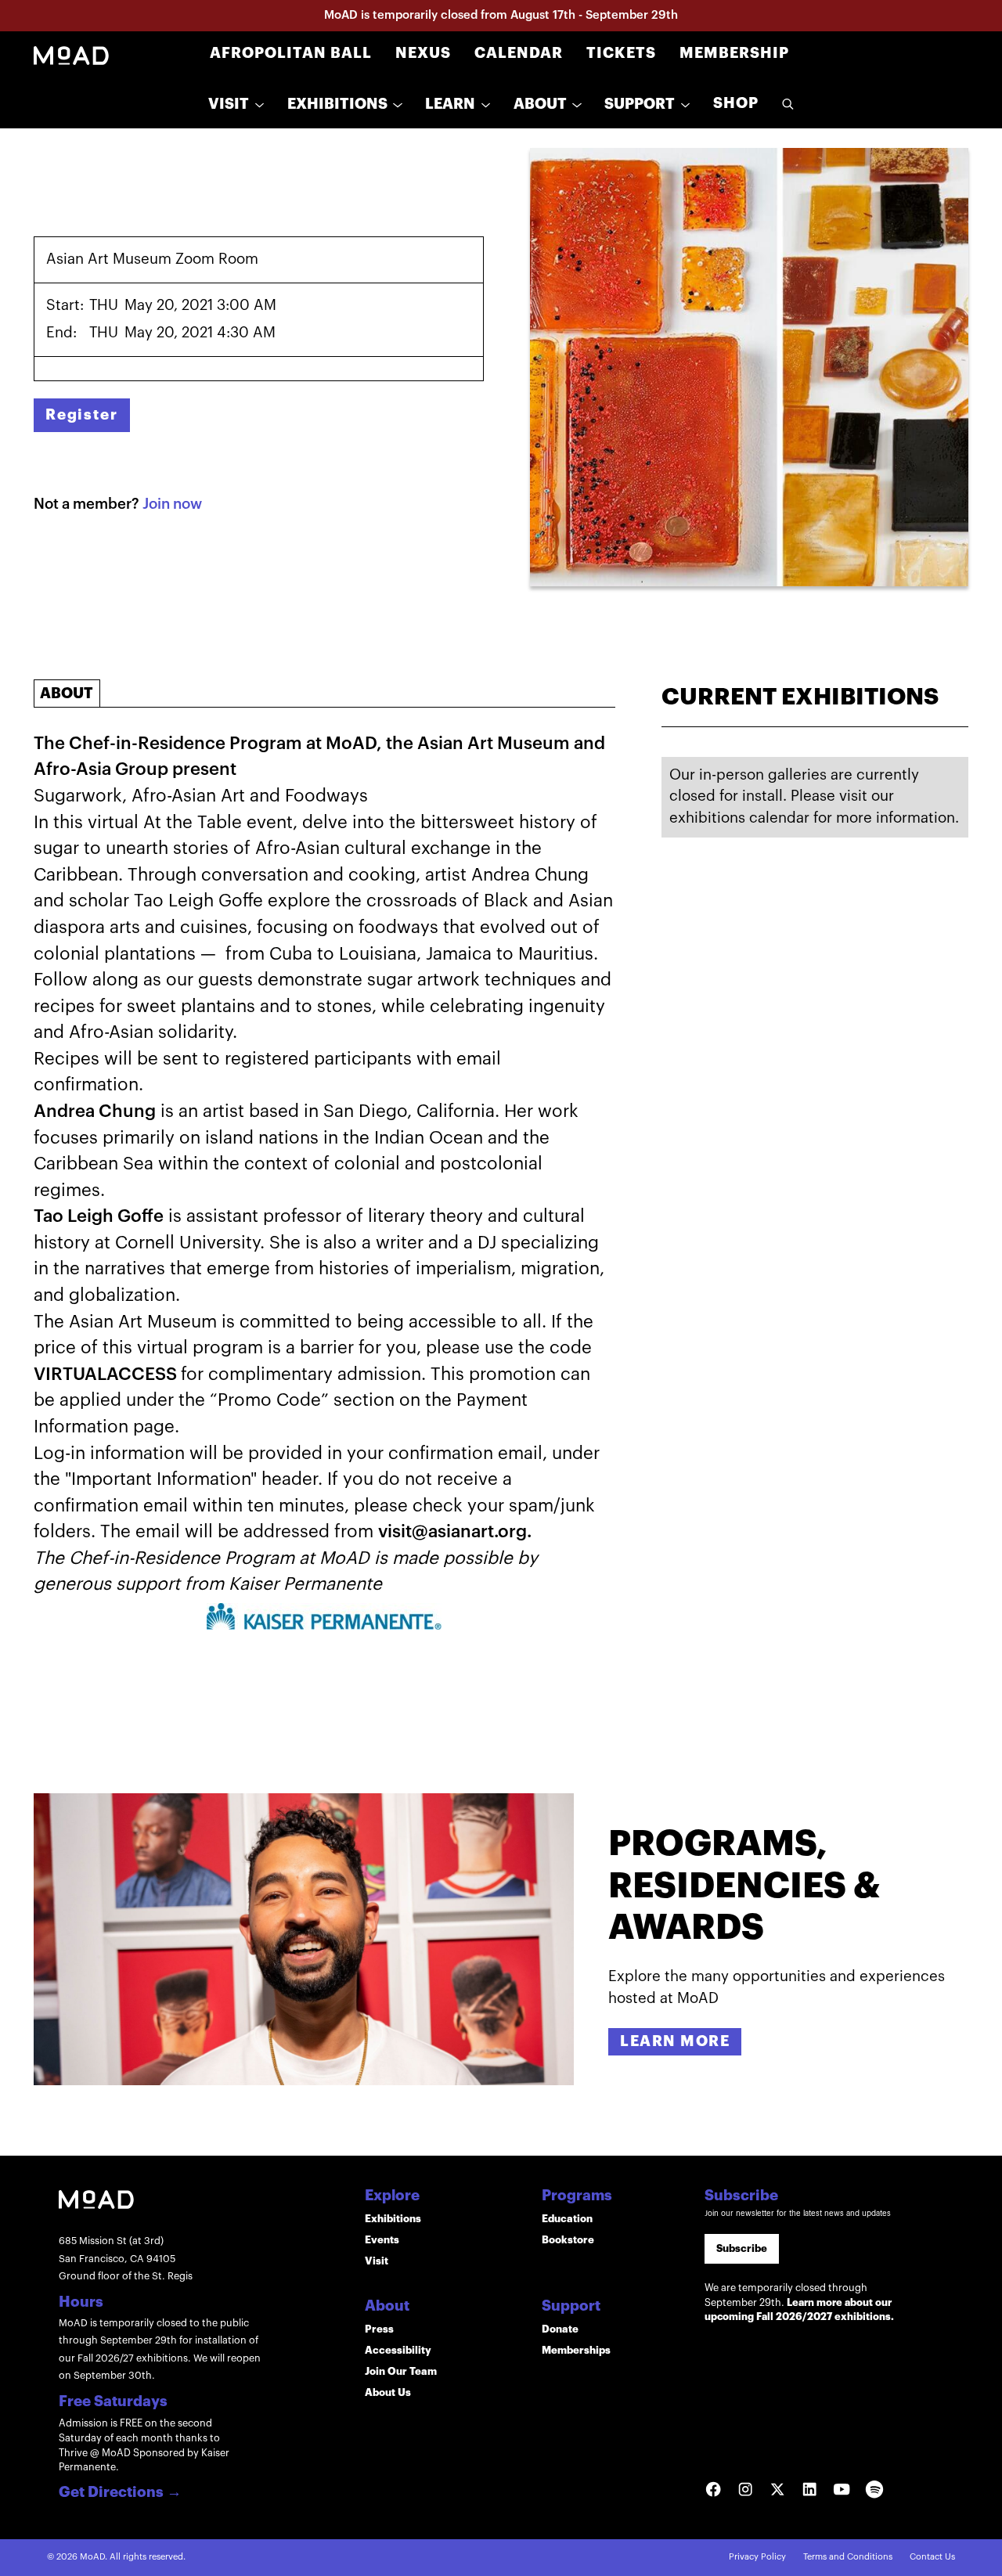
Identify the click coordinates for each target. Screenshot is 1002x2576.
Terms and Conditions (848, 2557)
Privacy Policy (757, 2557)
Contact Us (932, 2557)
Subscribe (742, 2248)
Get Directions (120, 2493)
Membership (734, 53)
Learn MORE (675, 2041)
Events (382, 2240)
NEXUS (423, 53)
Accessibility (398, 2350)
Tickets (621, 53)
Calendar (519, 53)
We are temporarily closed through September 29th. (799, 2302)
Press (379, 2329)
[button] (236, 105)
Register (82, 415)
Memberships (576, 2350)
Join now (172, 504)
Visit (377, 2261)
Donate (560, 2329)
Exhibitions (393, 2219)
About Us (388, 2392)
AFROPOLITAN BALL (291, 53)
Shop (736, 103)
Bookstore (568, 2240)
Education (567, 2219)
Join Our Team (401, 2371)
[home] (71, 55)
